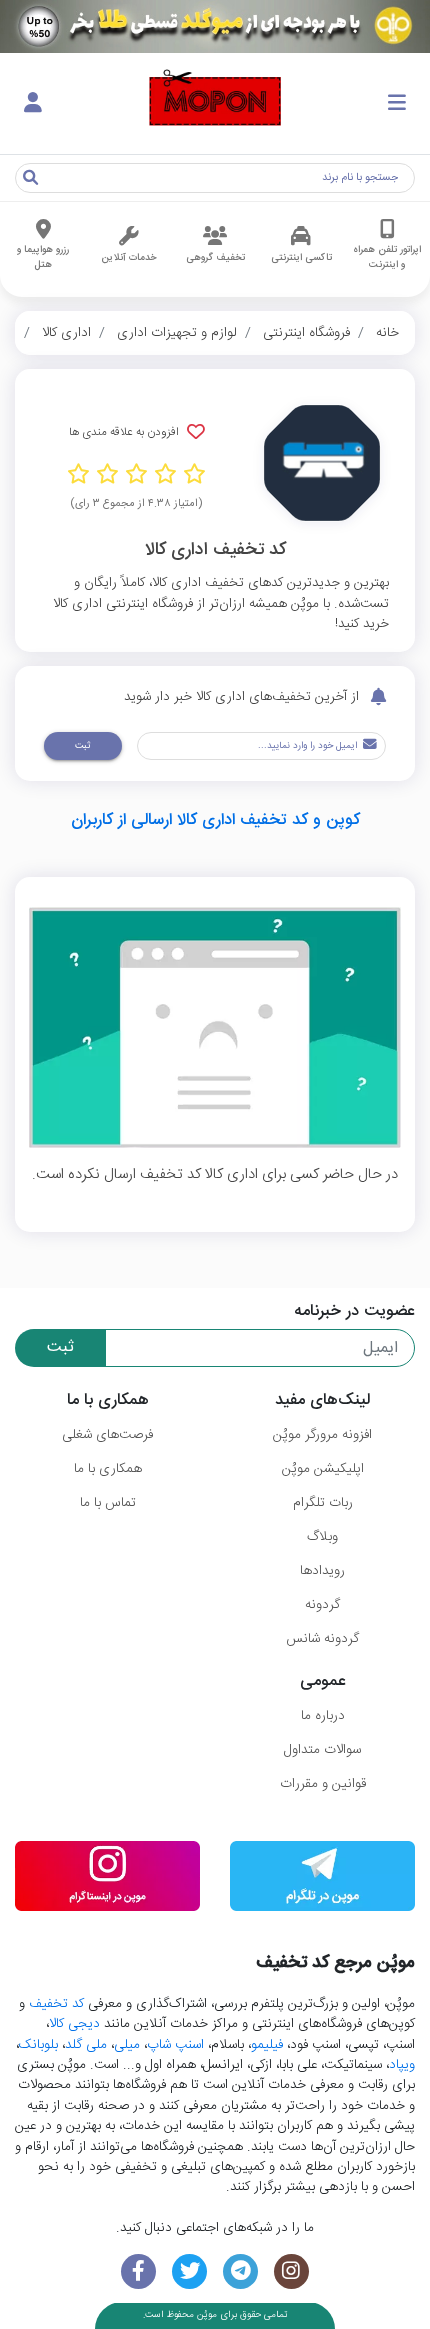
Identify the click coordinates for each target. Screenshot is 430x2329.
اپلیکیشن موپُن (323, 1469)
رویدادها (322, 1571)
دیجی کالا (74, 2024)
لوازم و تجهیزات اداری (177, 333)
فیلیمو (267, 2045)
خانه (387, 333)
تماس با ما (108, 1503)
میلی (127, 2045)
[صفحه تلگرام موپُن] (240, 2271)
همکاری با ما (108, 1469)
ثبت (82, 746)
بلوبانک (38, 2045)
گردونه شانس (322, 1639)
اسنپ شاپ (175, 2045)
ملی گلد (86, 2045)
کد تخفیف (56, 2004)
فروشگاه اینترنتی (306, 333)
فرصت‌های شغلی (107, 1435)
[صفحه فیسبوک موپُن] (138, 2271)
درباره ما (323, 1716)
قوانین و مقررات (323, 1784)
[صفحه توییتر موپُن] (189, 2271)
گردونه (322, 1605)
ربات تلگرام (323, 1503)
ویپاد (402, 2065)
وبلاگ (322, 1537)
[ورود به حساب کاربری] (33, 104)
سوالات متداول (322, 1750)
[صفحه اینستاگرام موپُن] (291, 2271)
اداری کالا (66, 333)
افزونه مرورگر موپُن (322, 1435)
